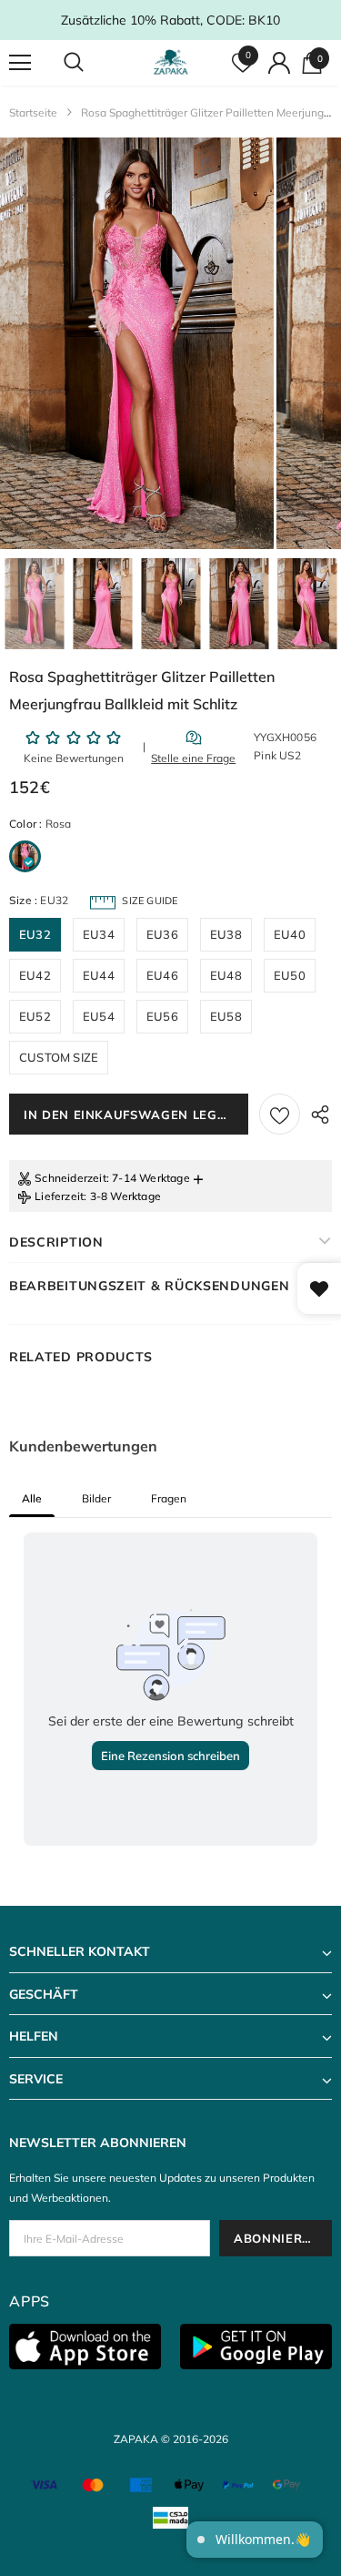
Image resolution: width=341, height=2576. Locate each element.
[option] (137, 343)
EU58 (226, 1016)
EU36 (162, 934)
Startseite (33, 112)
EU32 (35, 934)
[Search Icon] (91, 63)
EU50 (290, 975)
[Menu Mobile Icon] (20, 63)
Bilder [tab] (96, 1498)
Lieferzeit (59, 1196)
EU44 (99, 975)
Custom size (59, 1057)
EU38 (226, 934)
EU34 (99, 934)
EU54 (99, 1016)
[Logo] (173, 62)
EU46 (162, 975)
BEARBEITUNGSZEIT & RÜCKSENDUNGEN (149, 1286)
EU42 (35, 975)
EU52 (35, 1016)
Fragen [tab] (169, 1498)
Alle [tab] (32, 1498)
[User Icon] (279, 63)
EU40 (290, 934)
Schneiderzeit (70, 1178)
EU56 (162, 1016)
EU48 (226, 975)
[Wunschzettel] (280, 1114)
